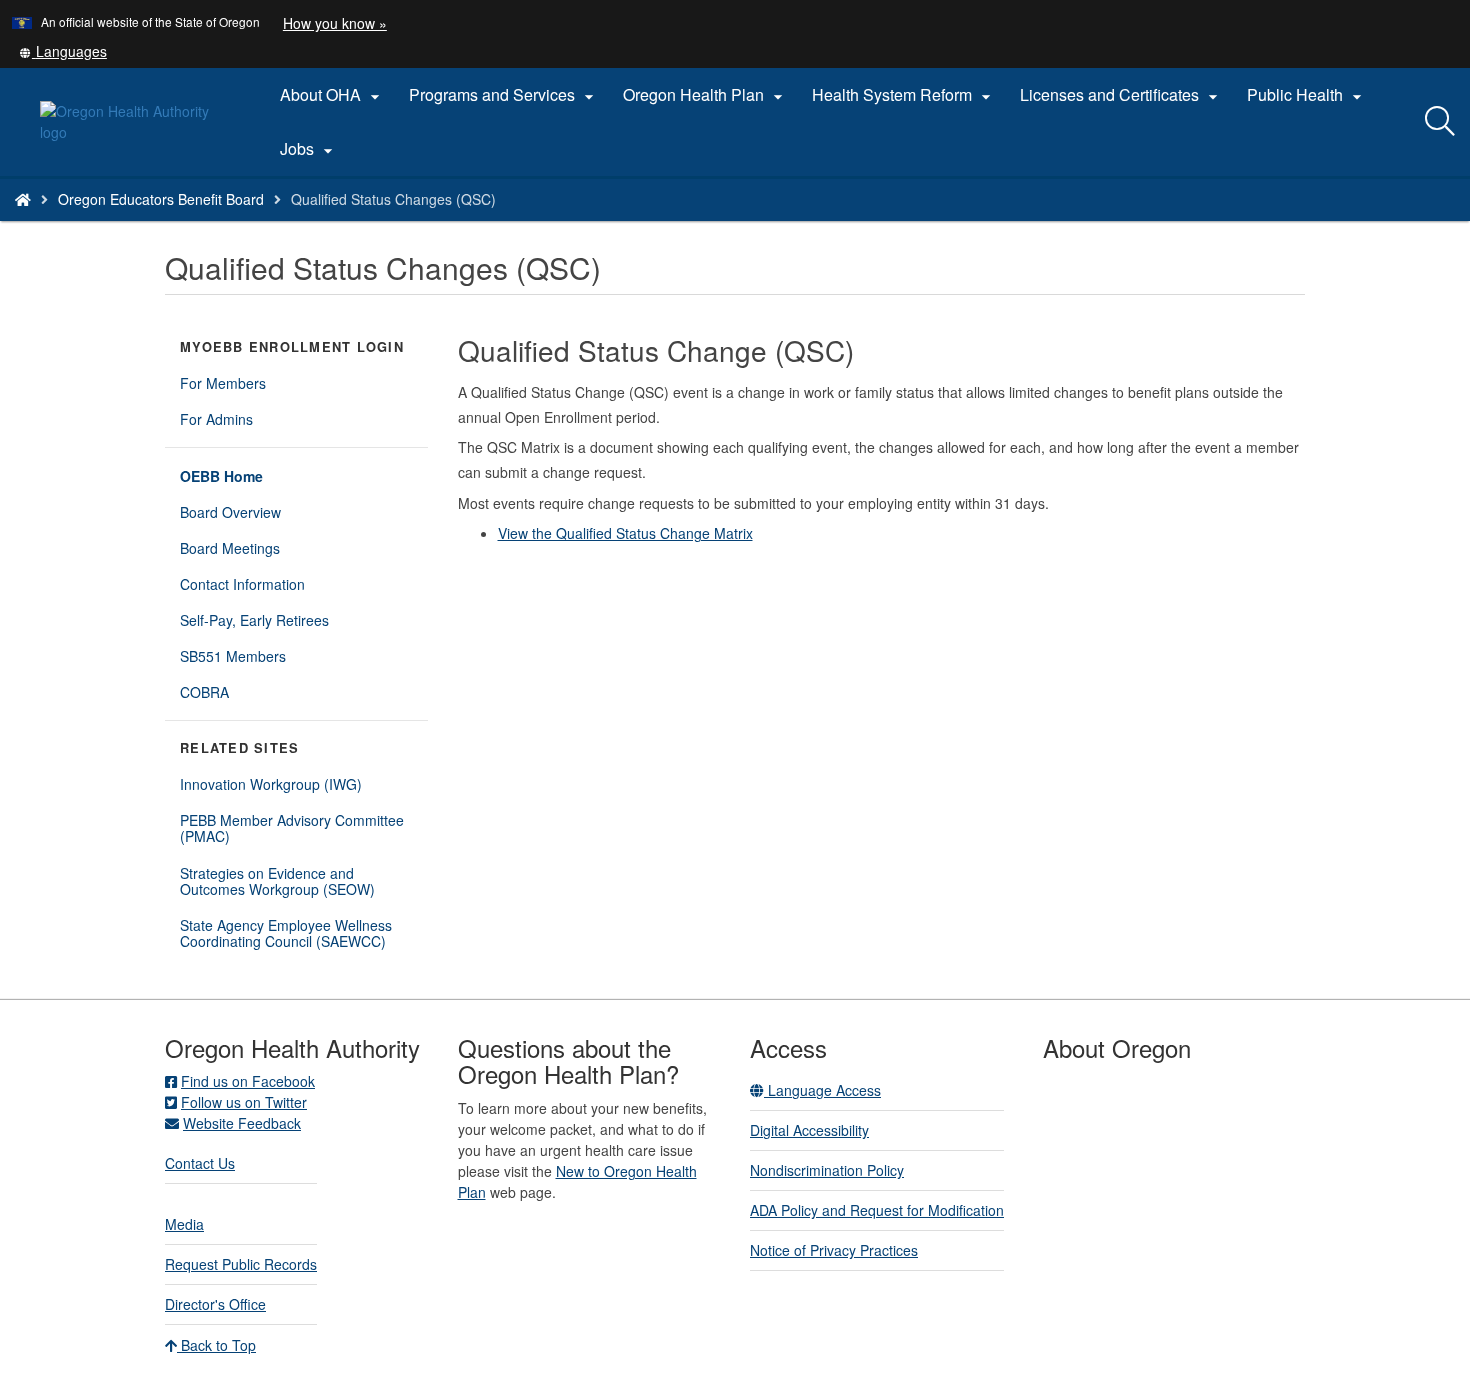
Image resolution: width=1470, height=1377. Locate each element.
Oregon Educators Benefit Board (161, 199)
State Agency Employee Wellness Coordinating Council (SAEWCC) (286, 933)
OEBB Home (221, 476)
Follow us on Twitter (244, 1102)
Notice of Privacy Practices (834, 1250)
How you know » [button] (335, 23)
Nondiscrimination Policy (827, 1170)
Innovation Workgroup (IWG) (271, 784)
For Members (223, 383)
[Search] (1440, 122)
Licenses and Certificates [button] (1121, 95)
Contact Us (200, 1163)
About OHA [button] (332, 95)
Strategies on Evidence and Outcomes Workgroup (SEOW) (277, 881)
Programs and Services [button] (504, 95)
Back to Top (216, 1345)
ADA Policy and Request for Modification (877, 1210)
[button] (63, 51)
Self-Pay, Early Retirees (254, 620)
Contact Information (242, 584)
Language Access (822, 1090)
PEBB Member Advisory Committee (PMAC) (292, 828)
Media (184, 1224)
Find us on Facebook (248, 1081)
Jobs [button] (309, 149)
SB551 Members (233, 656)
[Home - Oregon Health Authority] (23, 199)
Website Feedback (242, 1123)
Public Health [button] (1307, 95)
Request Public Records (241, 1264)
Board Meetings (230, 548)
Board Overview (230, 512)
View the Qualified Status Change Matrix (625, 533)
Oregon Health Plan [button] (705, 95)
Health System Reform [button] (904, 95)
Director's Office (215, 1304)
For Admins (216, 419)
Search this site (228, 224)
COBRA (204, 692)
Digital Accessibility (809, 1130)
